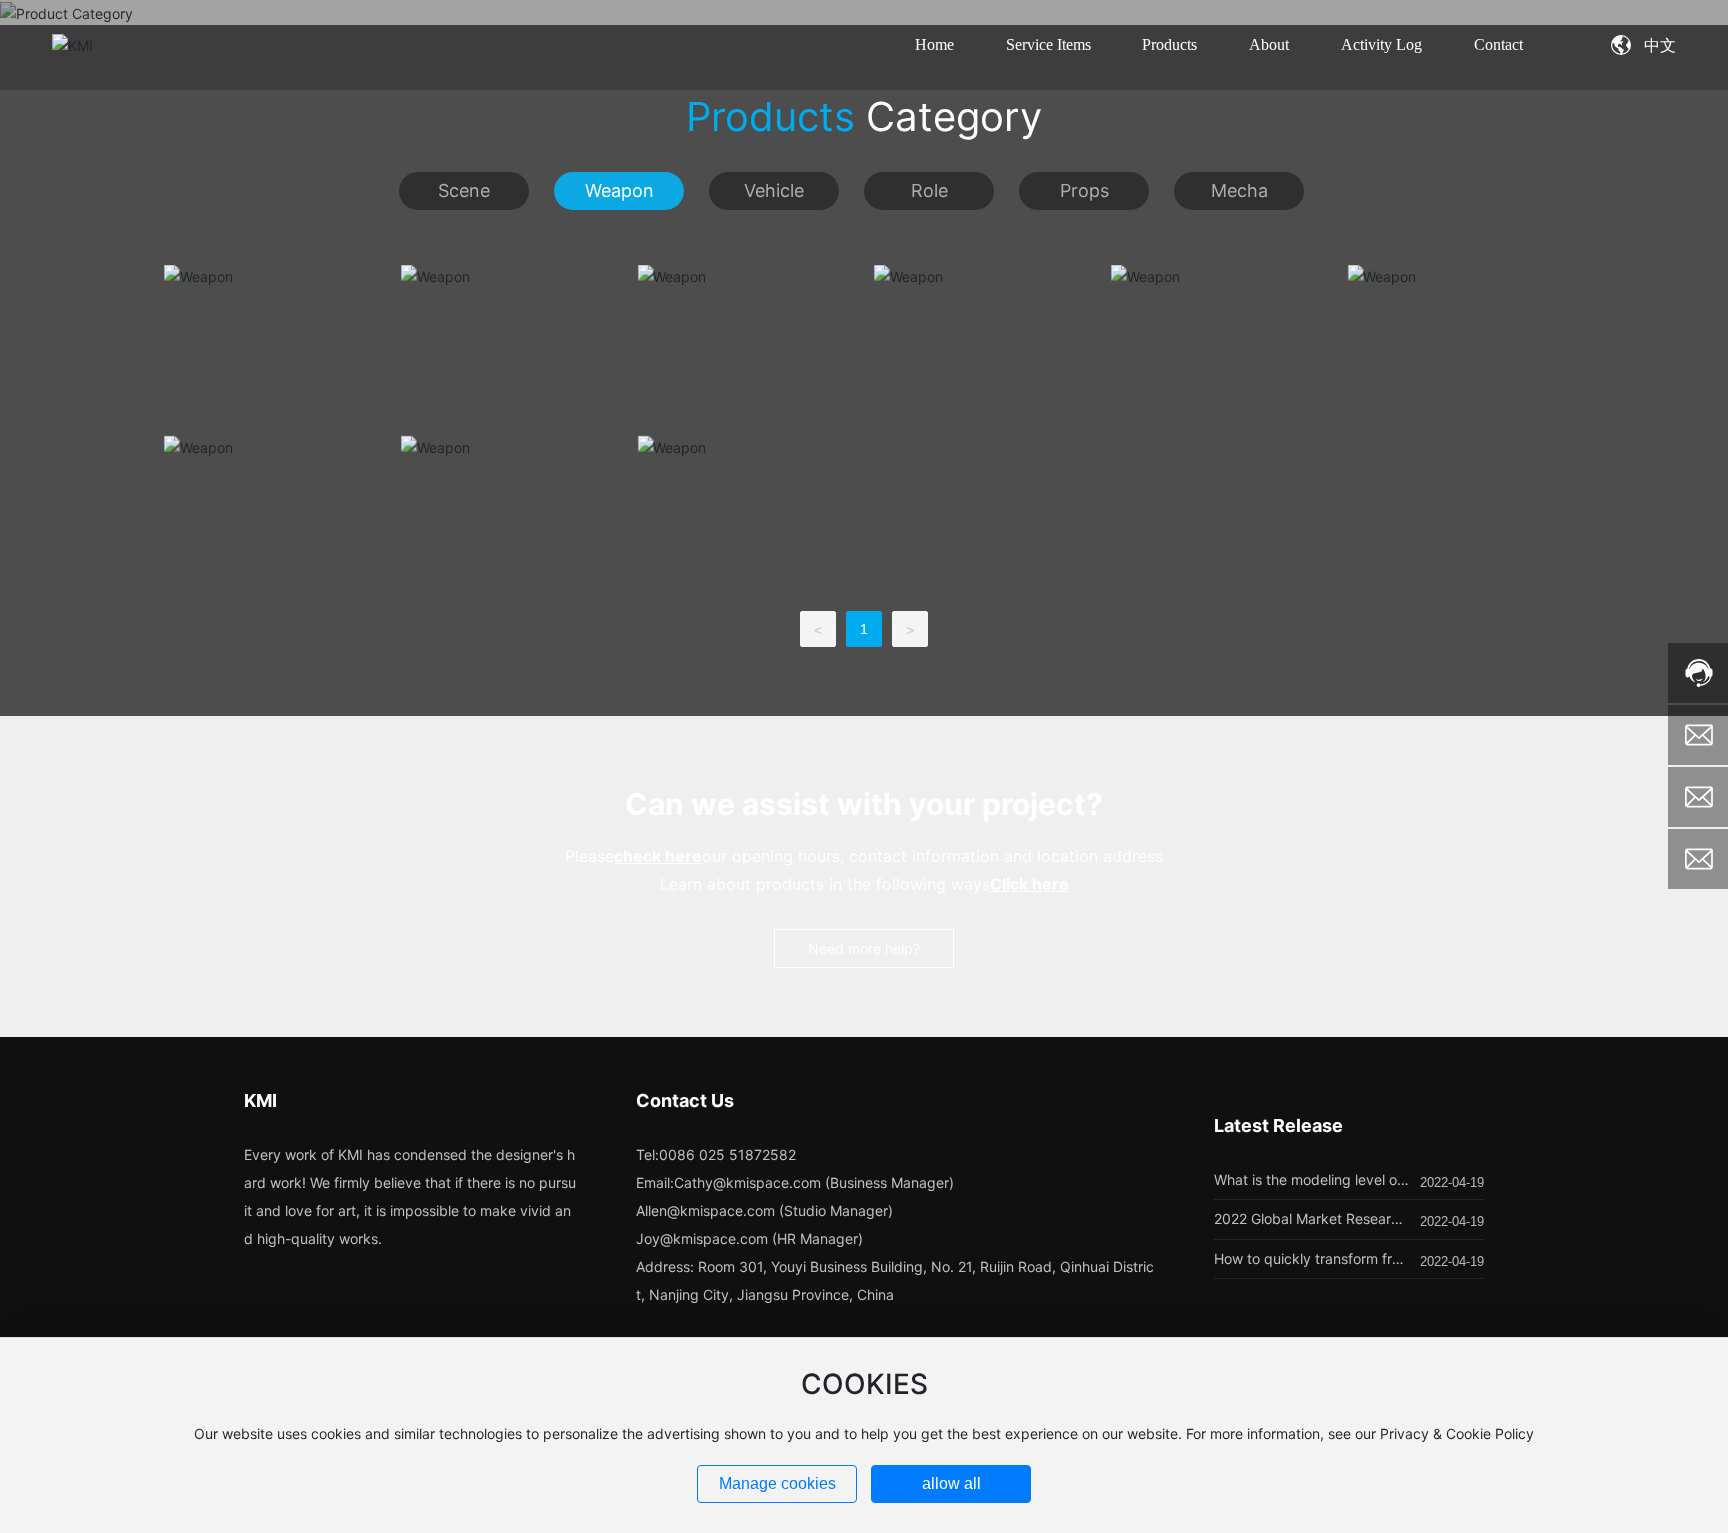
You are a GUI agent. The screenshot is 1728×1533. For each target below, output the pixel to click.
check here (658, 856)
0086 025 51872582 (727, 1154)
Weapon (619, 190)
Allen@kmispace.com (705, 1210)
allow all (951, 1483)
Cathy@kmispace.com (747, 1182)
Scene (464, 190)
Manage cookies (777, 1483)
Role (929, 190)
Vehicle (774, 190)
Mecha (1239, 190)
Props (1084, 190)
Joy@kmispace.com (702, 1238)
